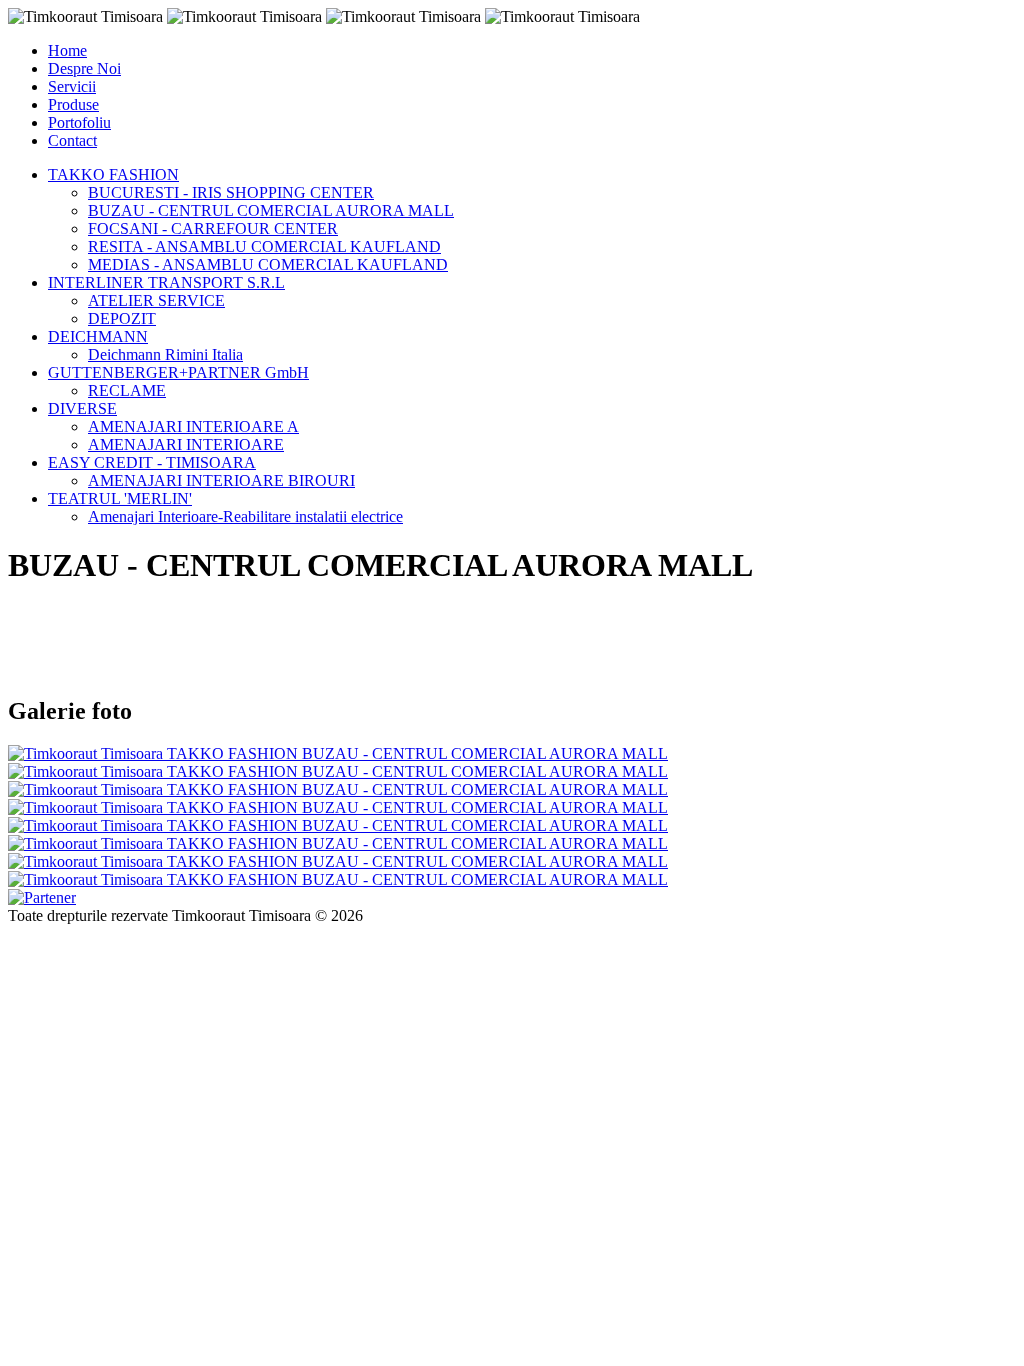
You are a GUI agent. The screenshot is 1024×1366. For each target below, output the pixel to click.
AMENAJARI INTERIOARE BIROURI (221, 480)
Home (67, 50)
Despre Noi (84, 68)
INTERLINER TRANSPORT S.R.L (166, 282)
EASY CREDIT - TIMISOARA (152, 462)
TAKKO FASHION (113, 174)
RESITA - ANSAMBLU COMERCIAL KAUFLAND (264, 246)
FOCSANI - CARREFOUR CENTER (213, 228)
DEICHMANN (98, 336)
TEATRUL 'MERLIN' (120, 498)
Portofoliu (79, 122)
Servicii (72, 86)
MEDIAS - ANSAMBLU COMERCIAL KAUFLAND (268, 264)
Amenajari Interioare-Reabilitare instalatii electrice (245, 516)
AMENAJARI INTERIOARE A (193, 426)
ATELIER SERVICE (156, 300)
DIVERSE (82, 408)
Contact (72, 140)
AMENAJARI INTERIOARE (186, 444)
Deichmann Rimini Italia (165, 354)
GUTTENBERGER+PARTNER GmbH (178, 372)
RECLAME (127, 390)
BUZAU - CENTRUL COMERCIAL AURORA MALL (271, 210)
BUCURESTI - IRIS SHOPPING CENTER (231, 192)
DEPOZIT (122, 318)
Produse (73, 104)
